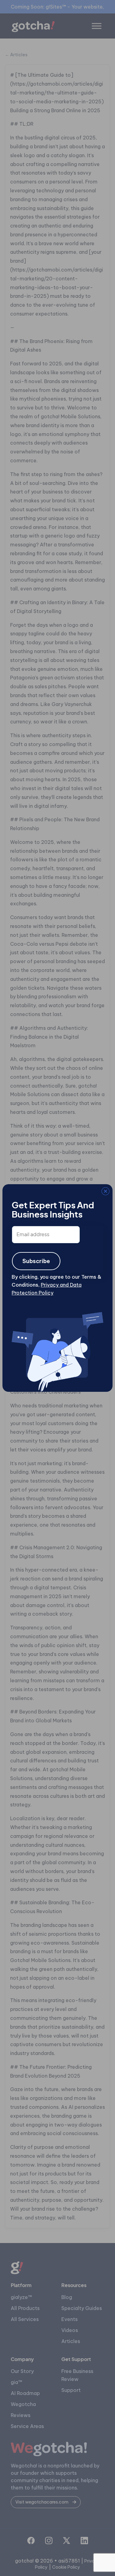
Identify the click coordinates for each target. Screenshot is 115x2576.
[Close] (11, 1192)
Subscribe (36, 1261)
